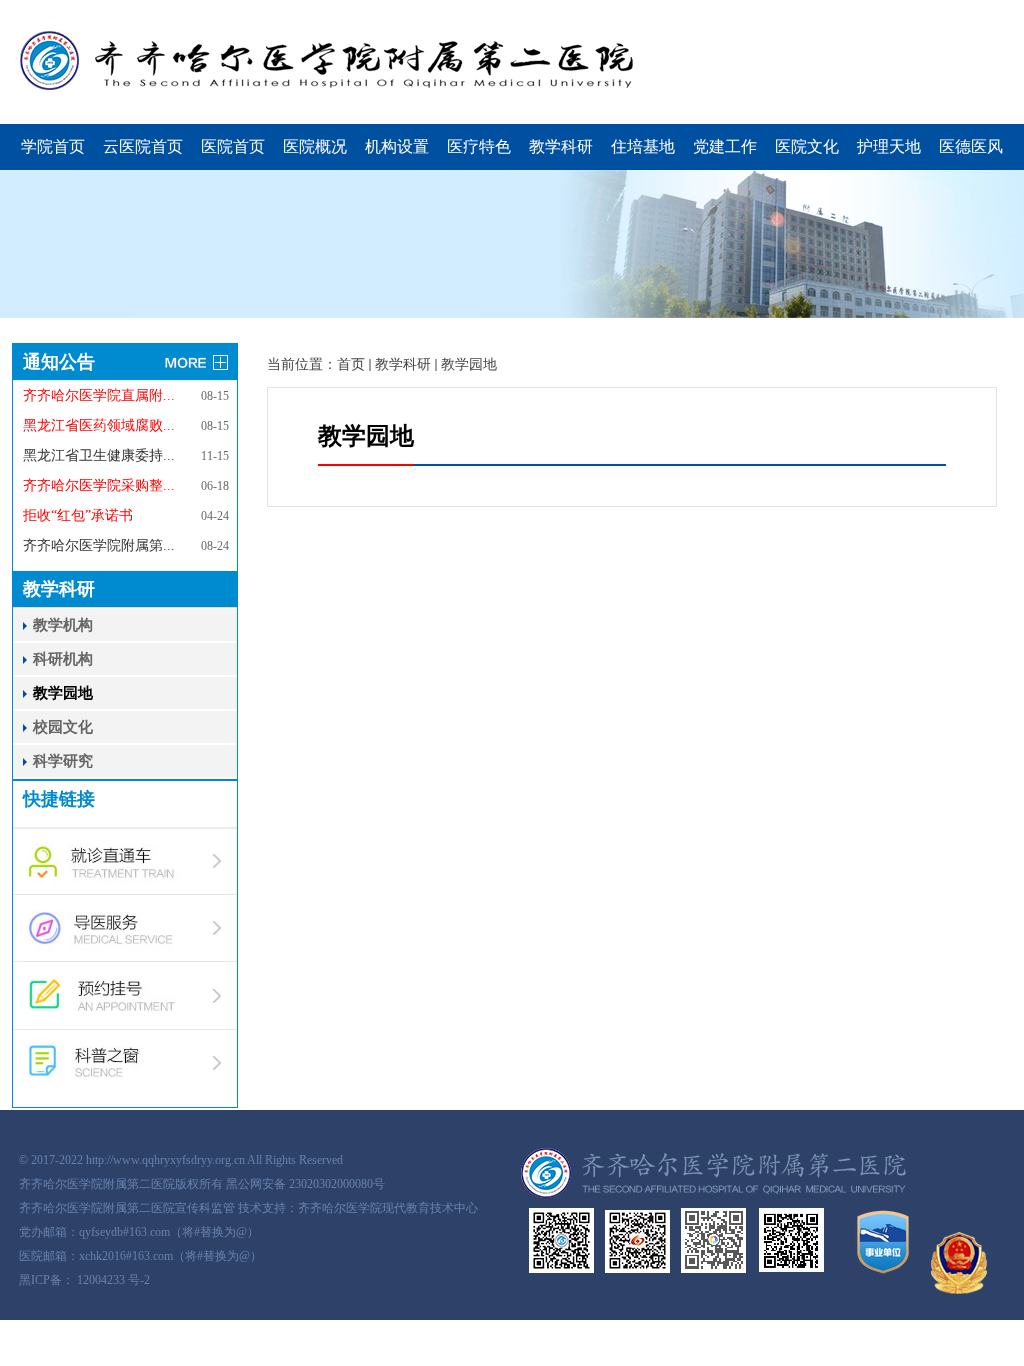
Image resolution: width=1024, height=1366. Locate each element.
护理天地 (889, 146)
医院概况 (315, 146)
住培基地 (643, 146)
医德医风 (971, 146)
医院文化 (807, 146)
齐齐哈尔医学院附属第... (99, 545)
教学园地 (469, 364)
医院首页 (233, 146)
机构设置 (397, 146)
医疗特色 (479, 146)
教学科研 (561, 146)
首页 (351, 364)
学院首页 (53, 146)
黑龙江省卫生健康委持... (99, 455)
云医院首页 (143, 146)
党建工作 (725, 146)
